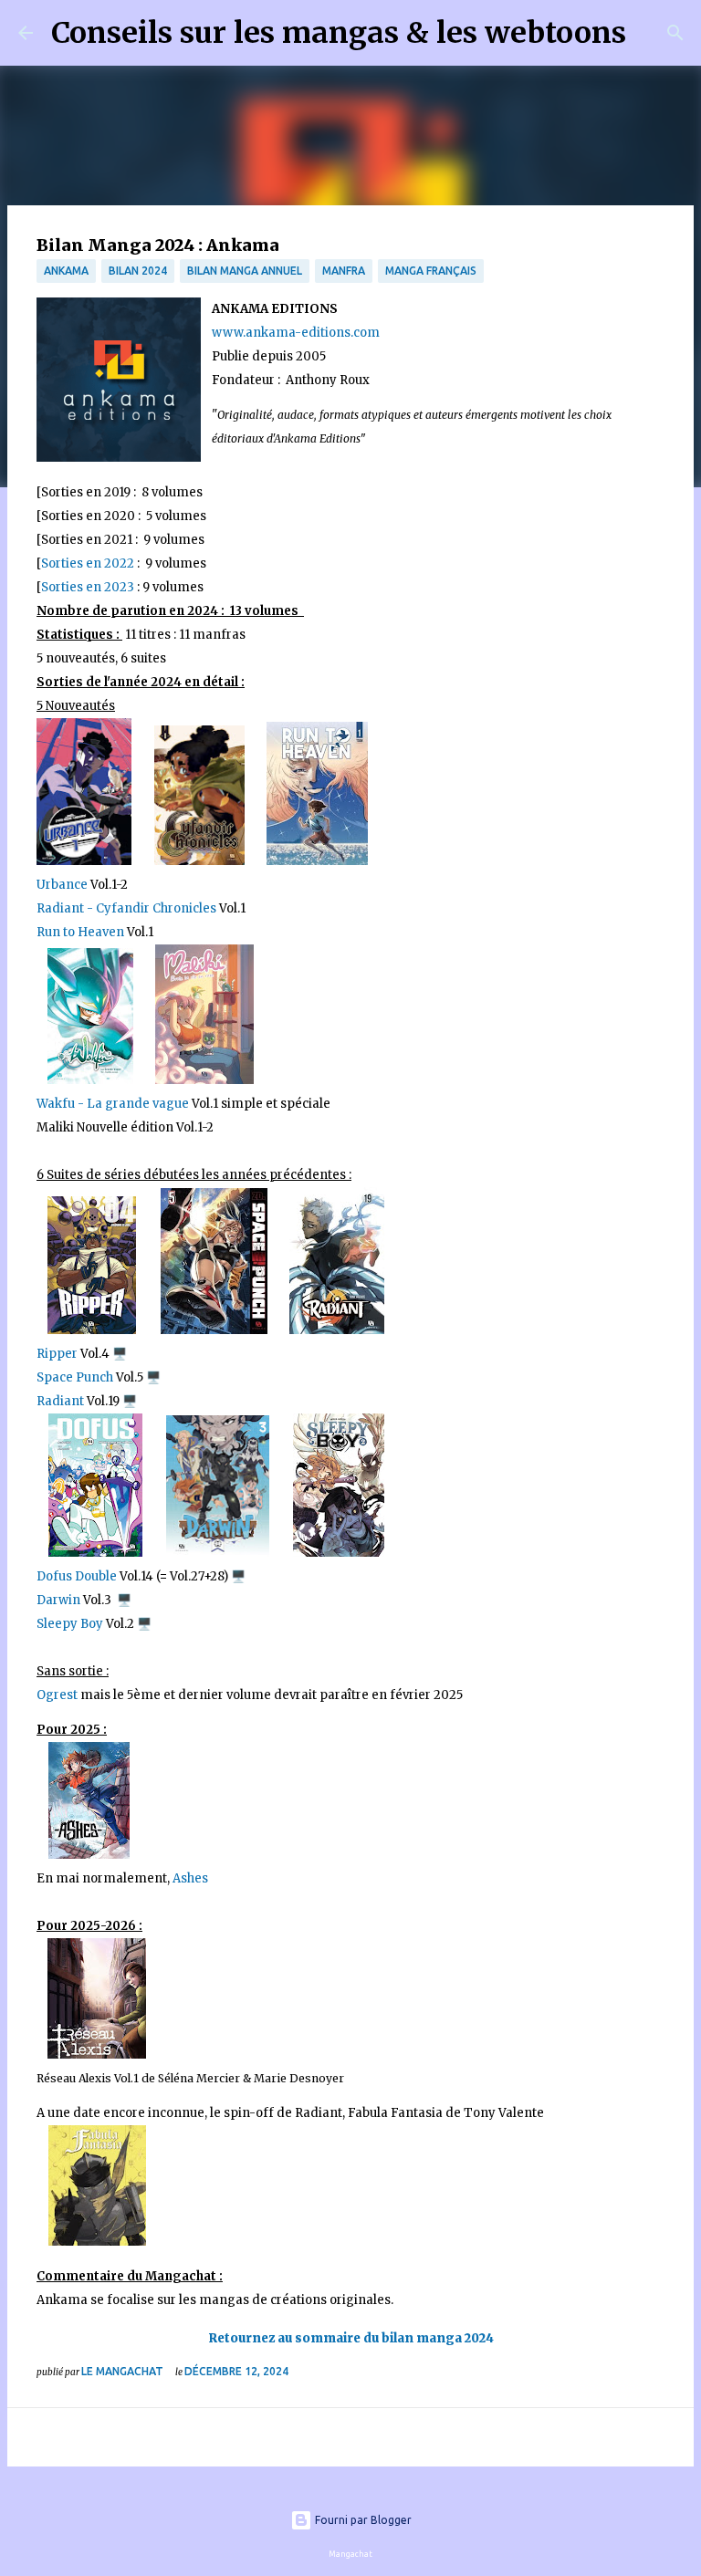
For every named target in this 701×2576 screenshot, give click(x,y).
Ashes (190, 1878)
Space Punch (75, 1377)
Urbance (62, 885)
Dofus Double (77, 1576)
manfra (344, 271)
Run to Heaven (82, 932)
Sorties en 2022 (88, 563)
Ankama (66, 271)
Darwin (58, 1600)
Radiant (62, 1401)
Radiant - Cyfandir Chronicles (126, 908)
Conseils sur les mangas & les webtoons (339, 33)
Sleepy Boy (70, 1624)
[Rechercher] (652, 33)
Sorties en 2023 (88, 587)
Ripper (57, 1354)
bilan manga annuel (245, 271)
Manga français (431, 271)
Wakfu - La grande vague (113, 1104)
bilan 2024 (138, 271)
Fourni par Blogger (362, 2520)
